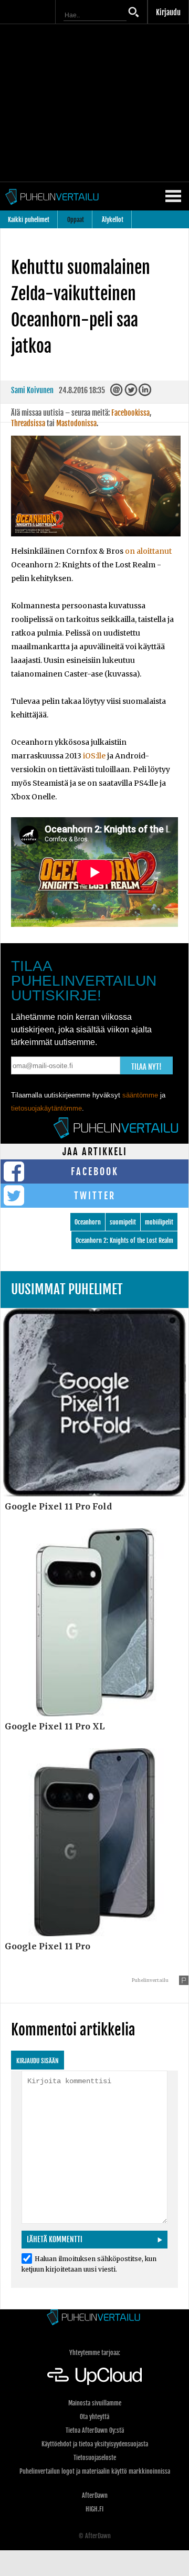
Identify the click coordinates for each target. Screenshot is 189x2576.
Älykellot (113, 220)
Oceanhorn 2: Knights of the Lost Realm (124, 1241)
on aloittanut (148, 551)
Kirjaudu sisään (38, 2061)
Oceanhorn (88, 1222)
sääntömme (140, 1095)
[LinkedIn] (146, 393)
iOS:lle (94, 756)
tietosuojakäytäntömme (46, 1108)
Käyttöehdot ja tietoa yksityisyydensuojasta (95, 2444)
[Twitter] (132, 393)
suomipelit (123, 1222)
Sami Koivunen (32, 390)
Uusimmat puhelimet (67, 1289)
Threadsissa (28, 423)
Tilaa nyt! (146, 1067)
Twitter (95, 1196)
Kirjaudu (168, 12)
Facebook (95, 1171)
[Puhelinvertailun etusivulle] (94, 2318)
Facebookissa (130, 413)
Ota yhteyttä (94, 2417)
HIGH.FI (94, 2509)
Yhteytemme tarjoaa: (95, 2353)
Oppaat (76, 220)
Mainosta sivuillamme (95, 2403)
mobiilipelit (159, 1222)
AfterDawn (95, 2495)
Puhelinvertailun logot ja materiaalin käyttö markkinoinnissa (95, 2471)
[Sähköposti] (117, 393)
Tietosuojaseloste (95, 2458)
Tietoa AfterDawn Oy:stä (95, 2430)
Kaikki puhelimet (29, 220)
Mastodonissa (76, 423)
